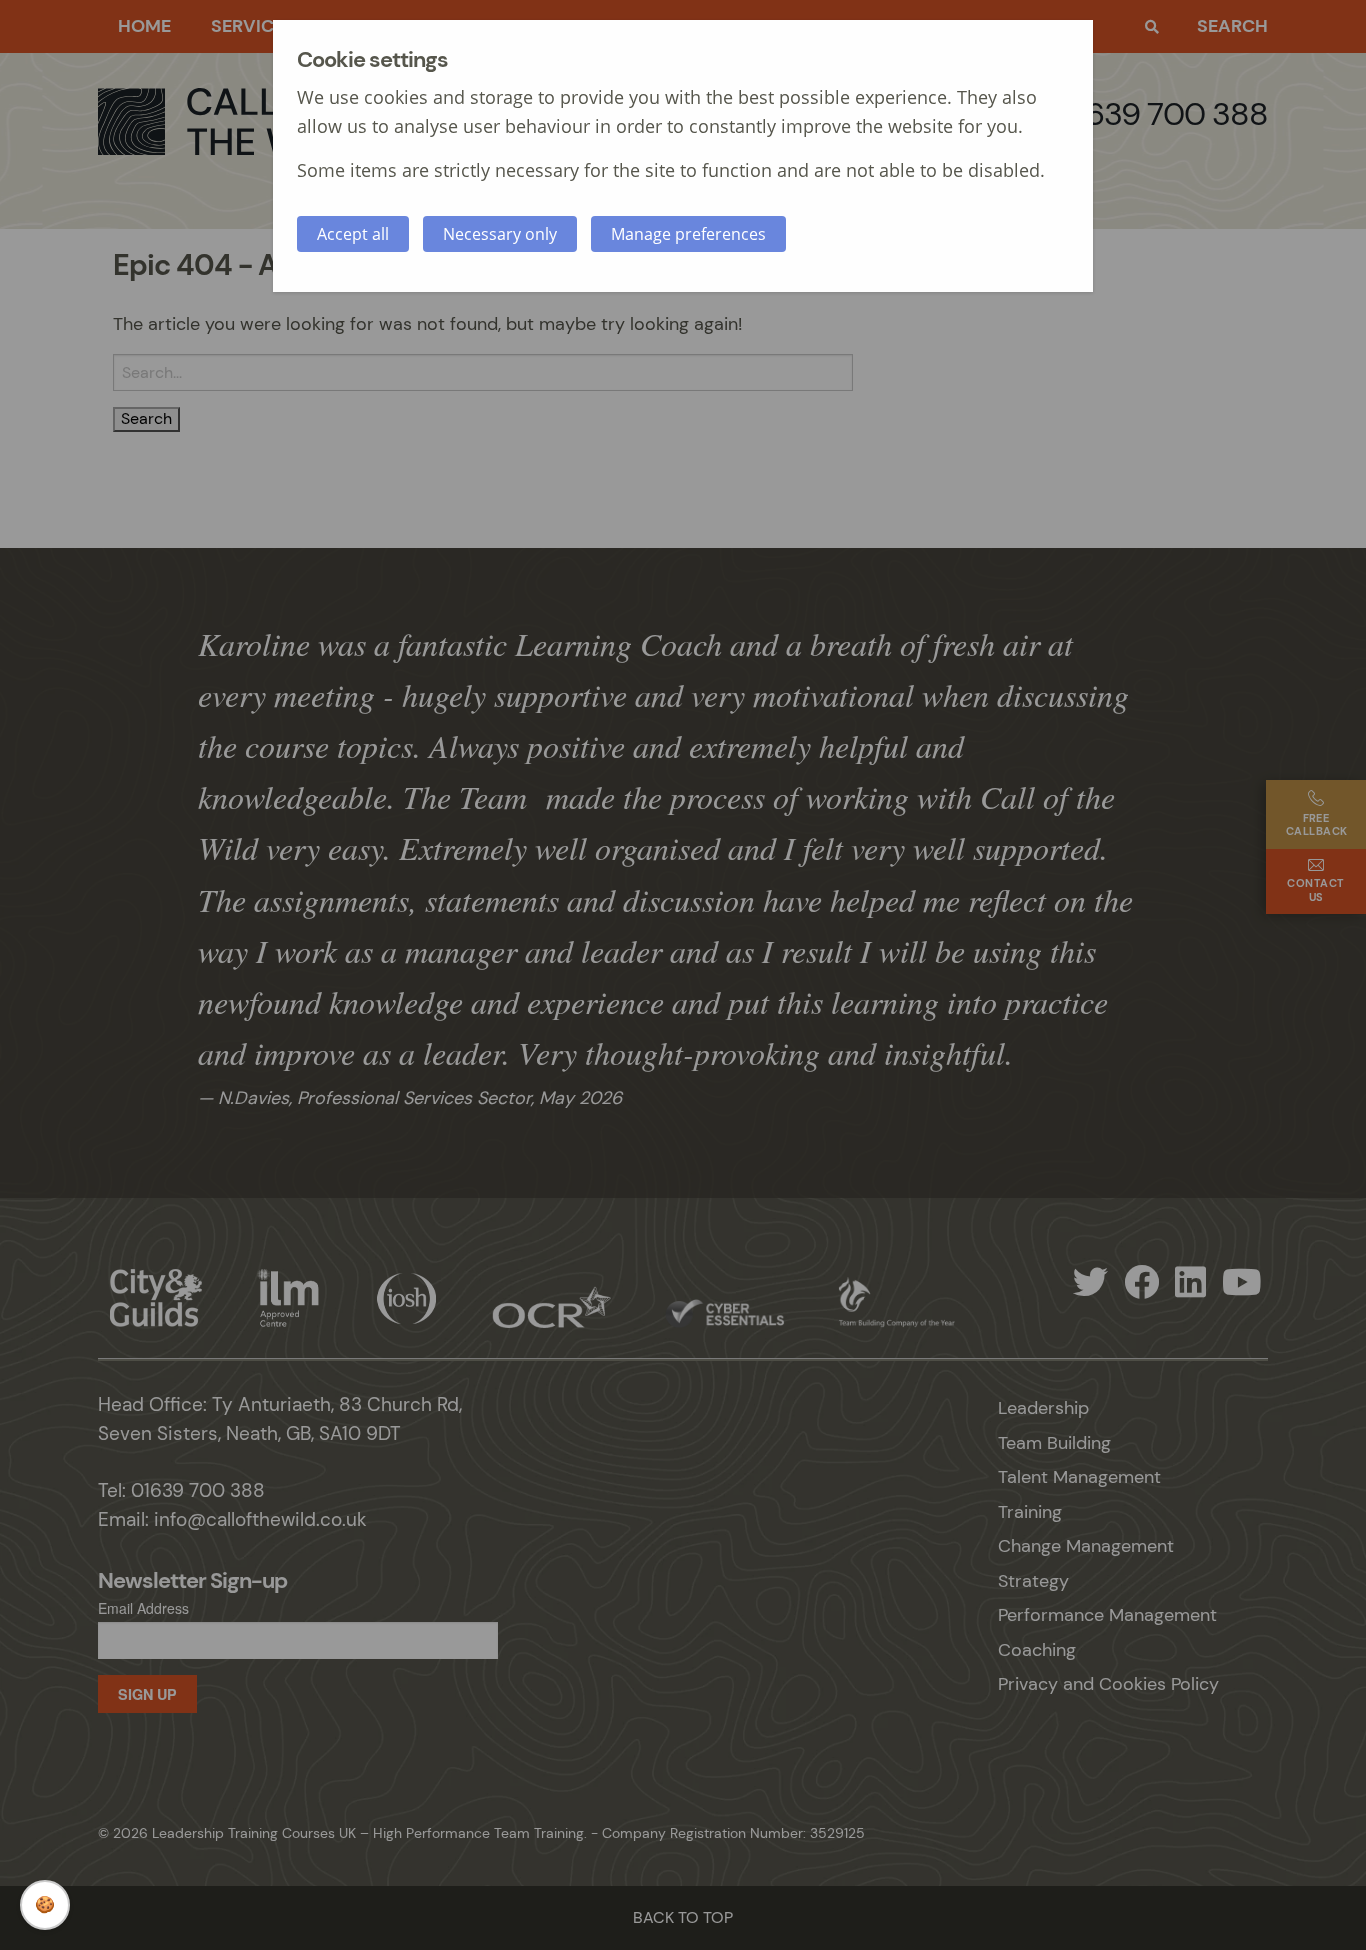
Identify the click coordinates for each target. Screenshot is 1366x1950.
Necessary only (500, 234)
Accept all (353, 234)
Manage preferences (688, 234)
